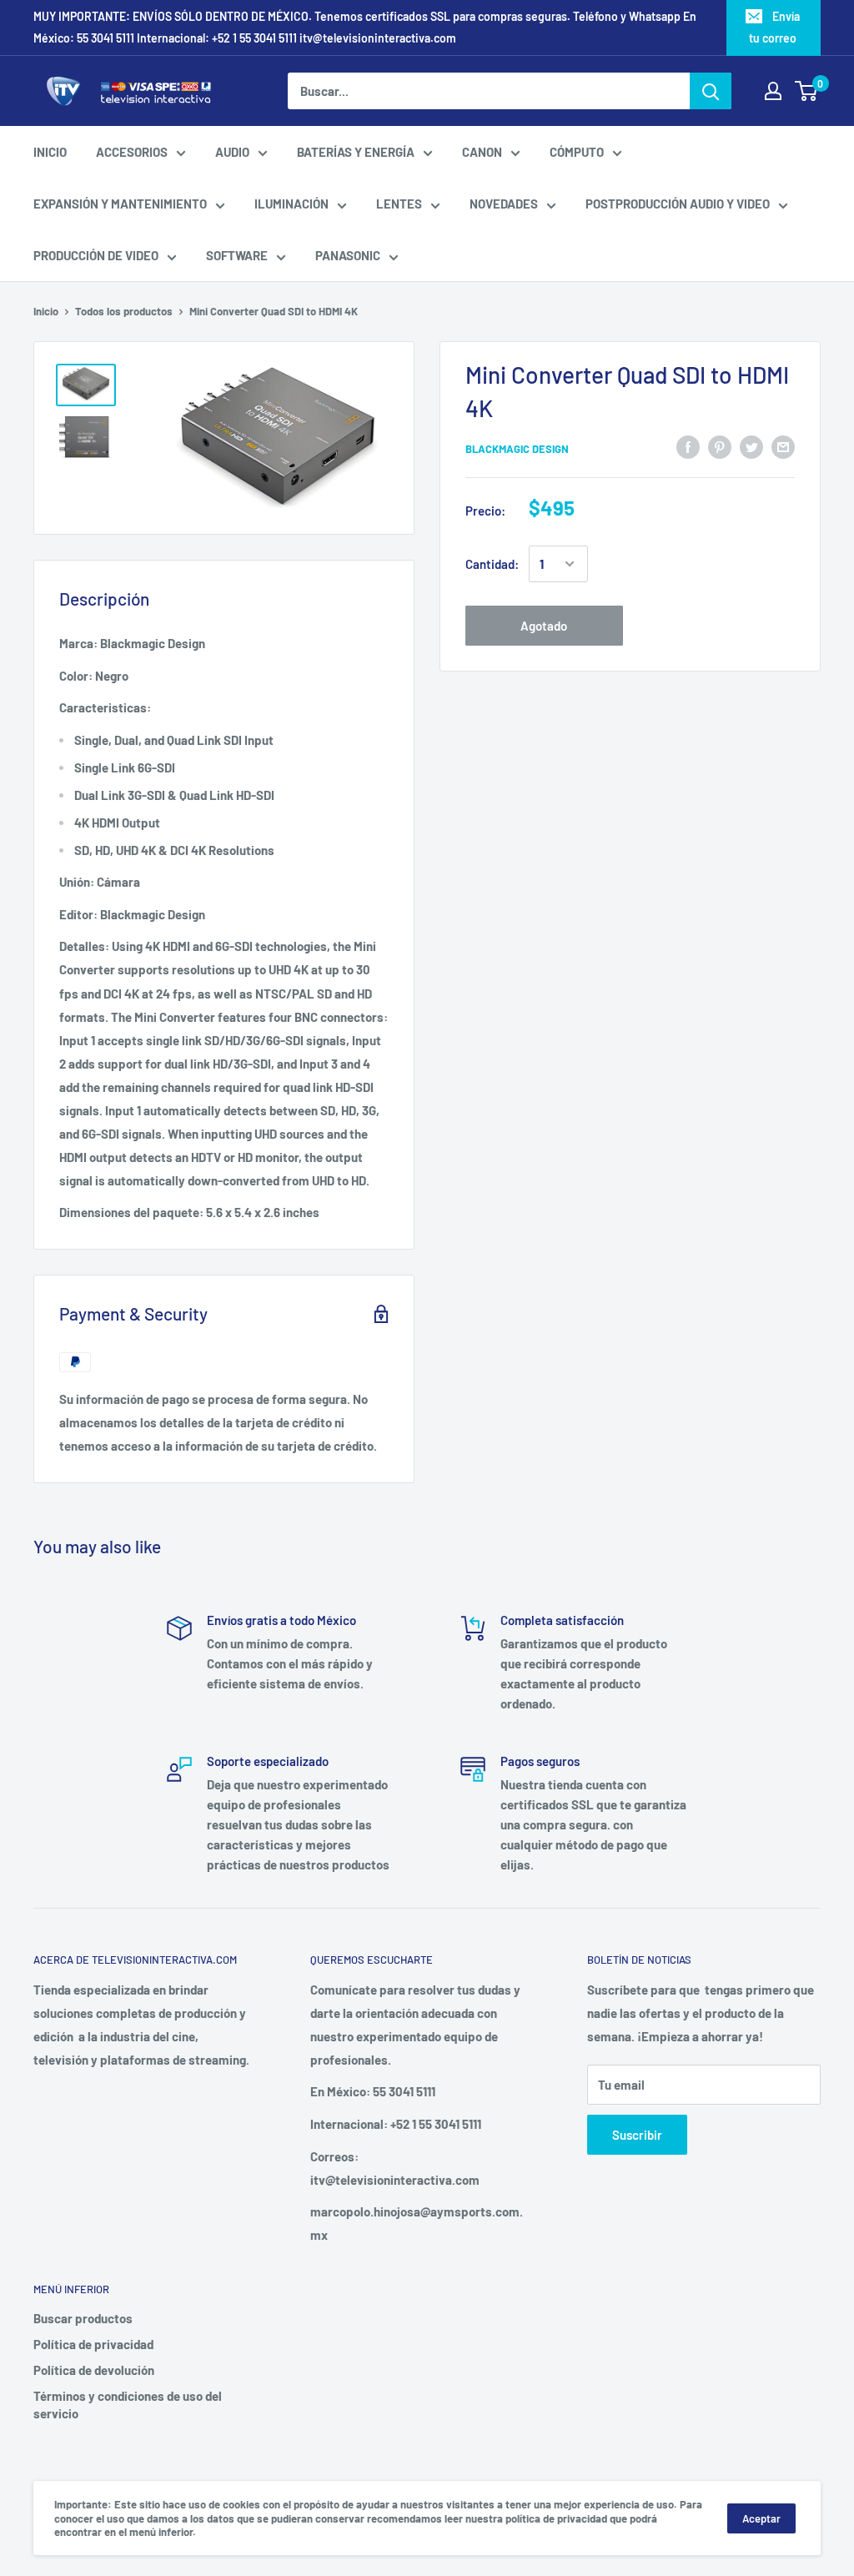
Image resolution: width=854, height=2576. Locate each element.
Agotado (544, 626)
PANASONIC (348, 255)
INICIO (50, 152)
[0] (807, 91)
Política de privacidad (93, 2344)
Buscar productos (83, 2318)
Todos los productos (124, 311)
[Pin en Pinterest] (720, 446)
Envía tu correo (774, 27)
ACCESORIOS (132, 152)
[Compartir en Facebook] (688, 446)
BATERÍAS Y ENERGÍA (356, 152)
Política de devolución (94, 2370)
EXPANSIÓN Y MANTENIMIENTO (120, 204)
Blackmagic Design (517, 449)
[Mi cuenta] (773, 91)
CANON (482, 152)
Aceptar (761, 2518)
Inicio (46, 311)
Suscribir (637, 2135)
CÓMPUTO (577, 152)
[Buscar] (711, 91)
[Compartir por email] (783, 446)
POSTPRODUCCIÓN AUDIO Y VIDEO (678, 204)
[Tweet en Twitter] (751, 446)
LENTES (399, 204)
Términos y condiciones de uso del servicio (128, 2405)
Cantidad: (492, 564)
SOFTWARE (237, 255)
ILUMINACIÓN (291, 204)
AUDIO (232, 152)
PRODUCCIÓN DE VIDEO (96, 255)
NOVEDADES (504, 204)
